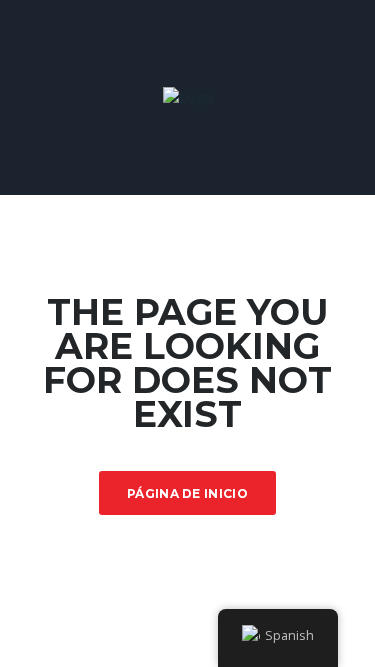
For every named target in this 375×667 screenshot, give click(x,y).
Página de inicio (187, 493)
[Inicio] (188, 96)
